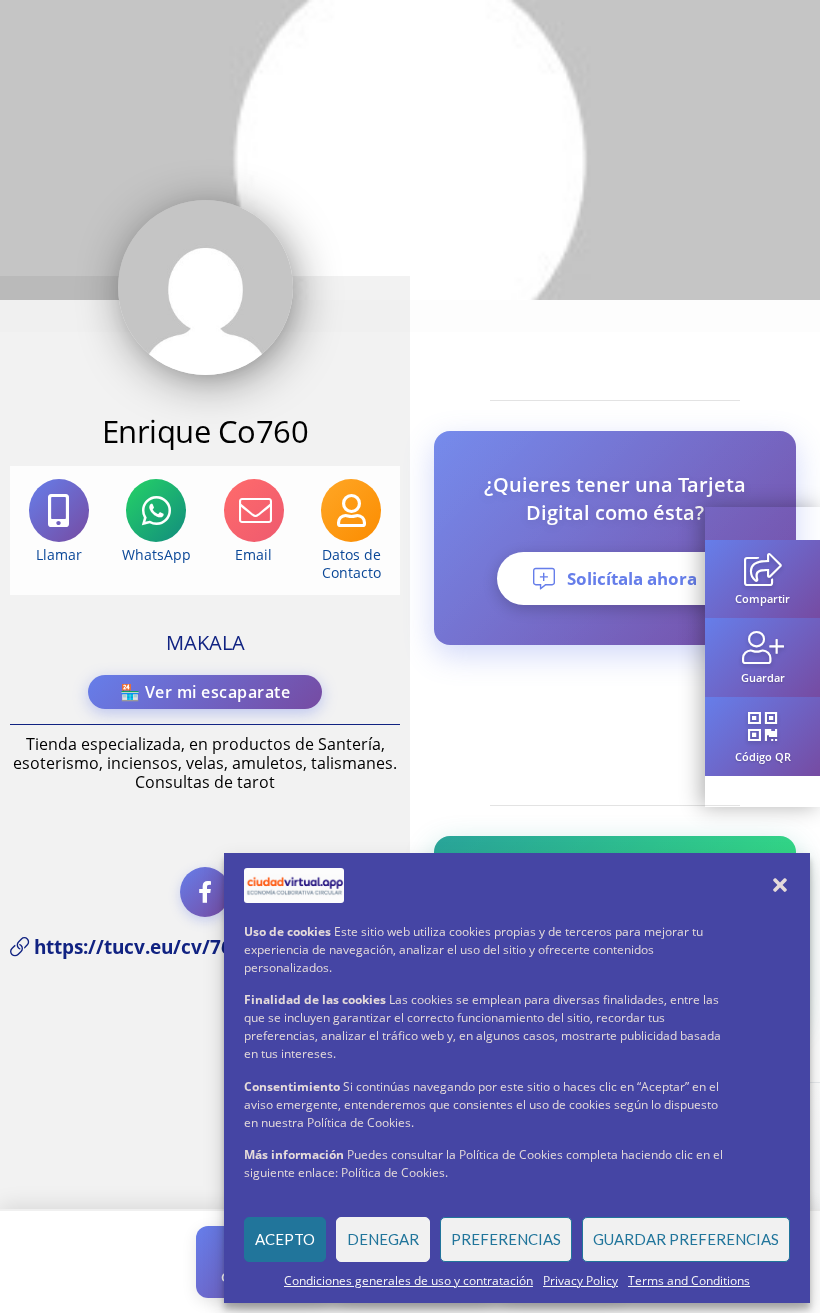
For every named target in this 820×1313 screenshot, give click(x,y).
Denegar (383, 1239)
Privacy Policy (580, 1280)
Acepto (285, 1239)
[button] (780, 885)
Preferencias (506, 1239)
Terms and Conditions (689, 1280)
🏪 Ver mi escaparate (205, 692)
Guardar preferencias (686, 1239)
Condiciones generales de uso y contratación (408, 1280)
